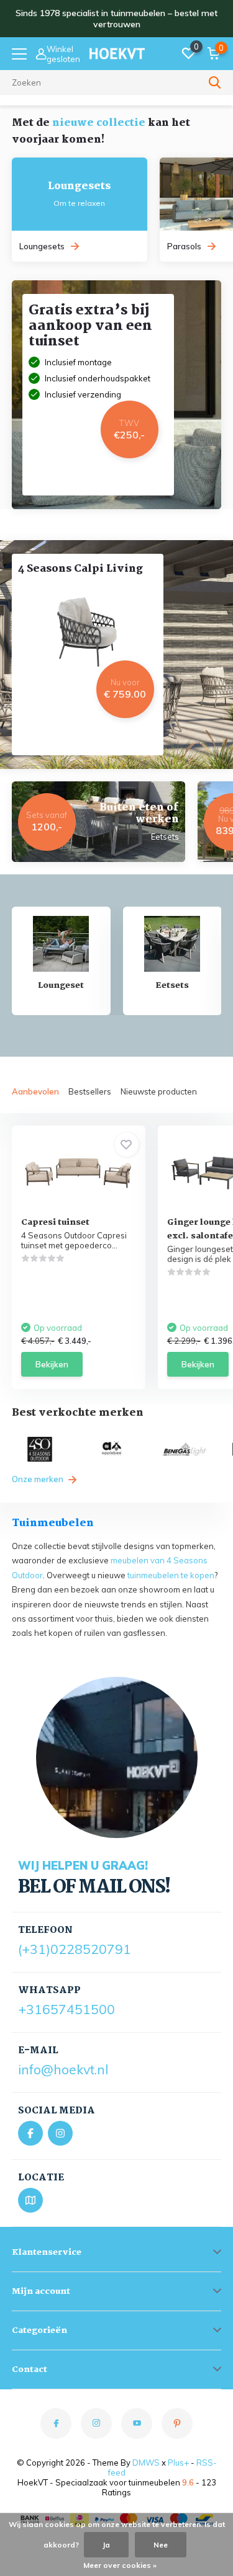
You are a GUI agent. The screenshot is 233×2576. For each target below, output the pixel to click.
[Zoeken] (215, 82)
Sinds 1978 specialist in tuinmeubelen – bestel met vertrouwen (116, 19)
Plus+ (178, 2463)
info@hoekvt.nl (63, 2069)
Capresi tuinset (55, 1222)
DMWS (146, 2463)
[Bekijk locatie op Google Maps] (30, 2200)
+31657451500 (66, 2009)
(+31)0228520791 (75, 1949)
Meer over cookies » (120, 2565)
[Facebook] (30, 2133)
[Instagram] (60, 2133)
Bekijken (52, 1364)
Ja (106, 2545)
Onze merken (39, 1479)
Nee (161, 2545)
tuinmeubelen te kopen (171, 1575)
